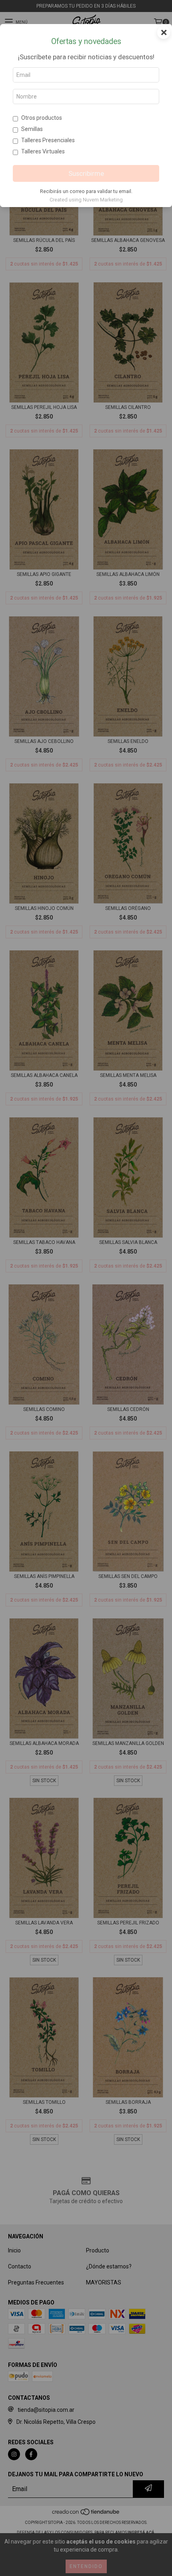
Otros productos (42, 118)
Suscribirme (86, 173)
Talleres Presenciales (48, 140)
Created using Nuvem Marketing (86, 200)
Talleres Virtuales (43, 151)
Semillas (32, 129)
